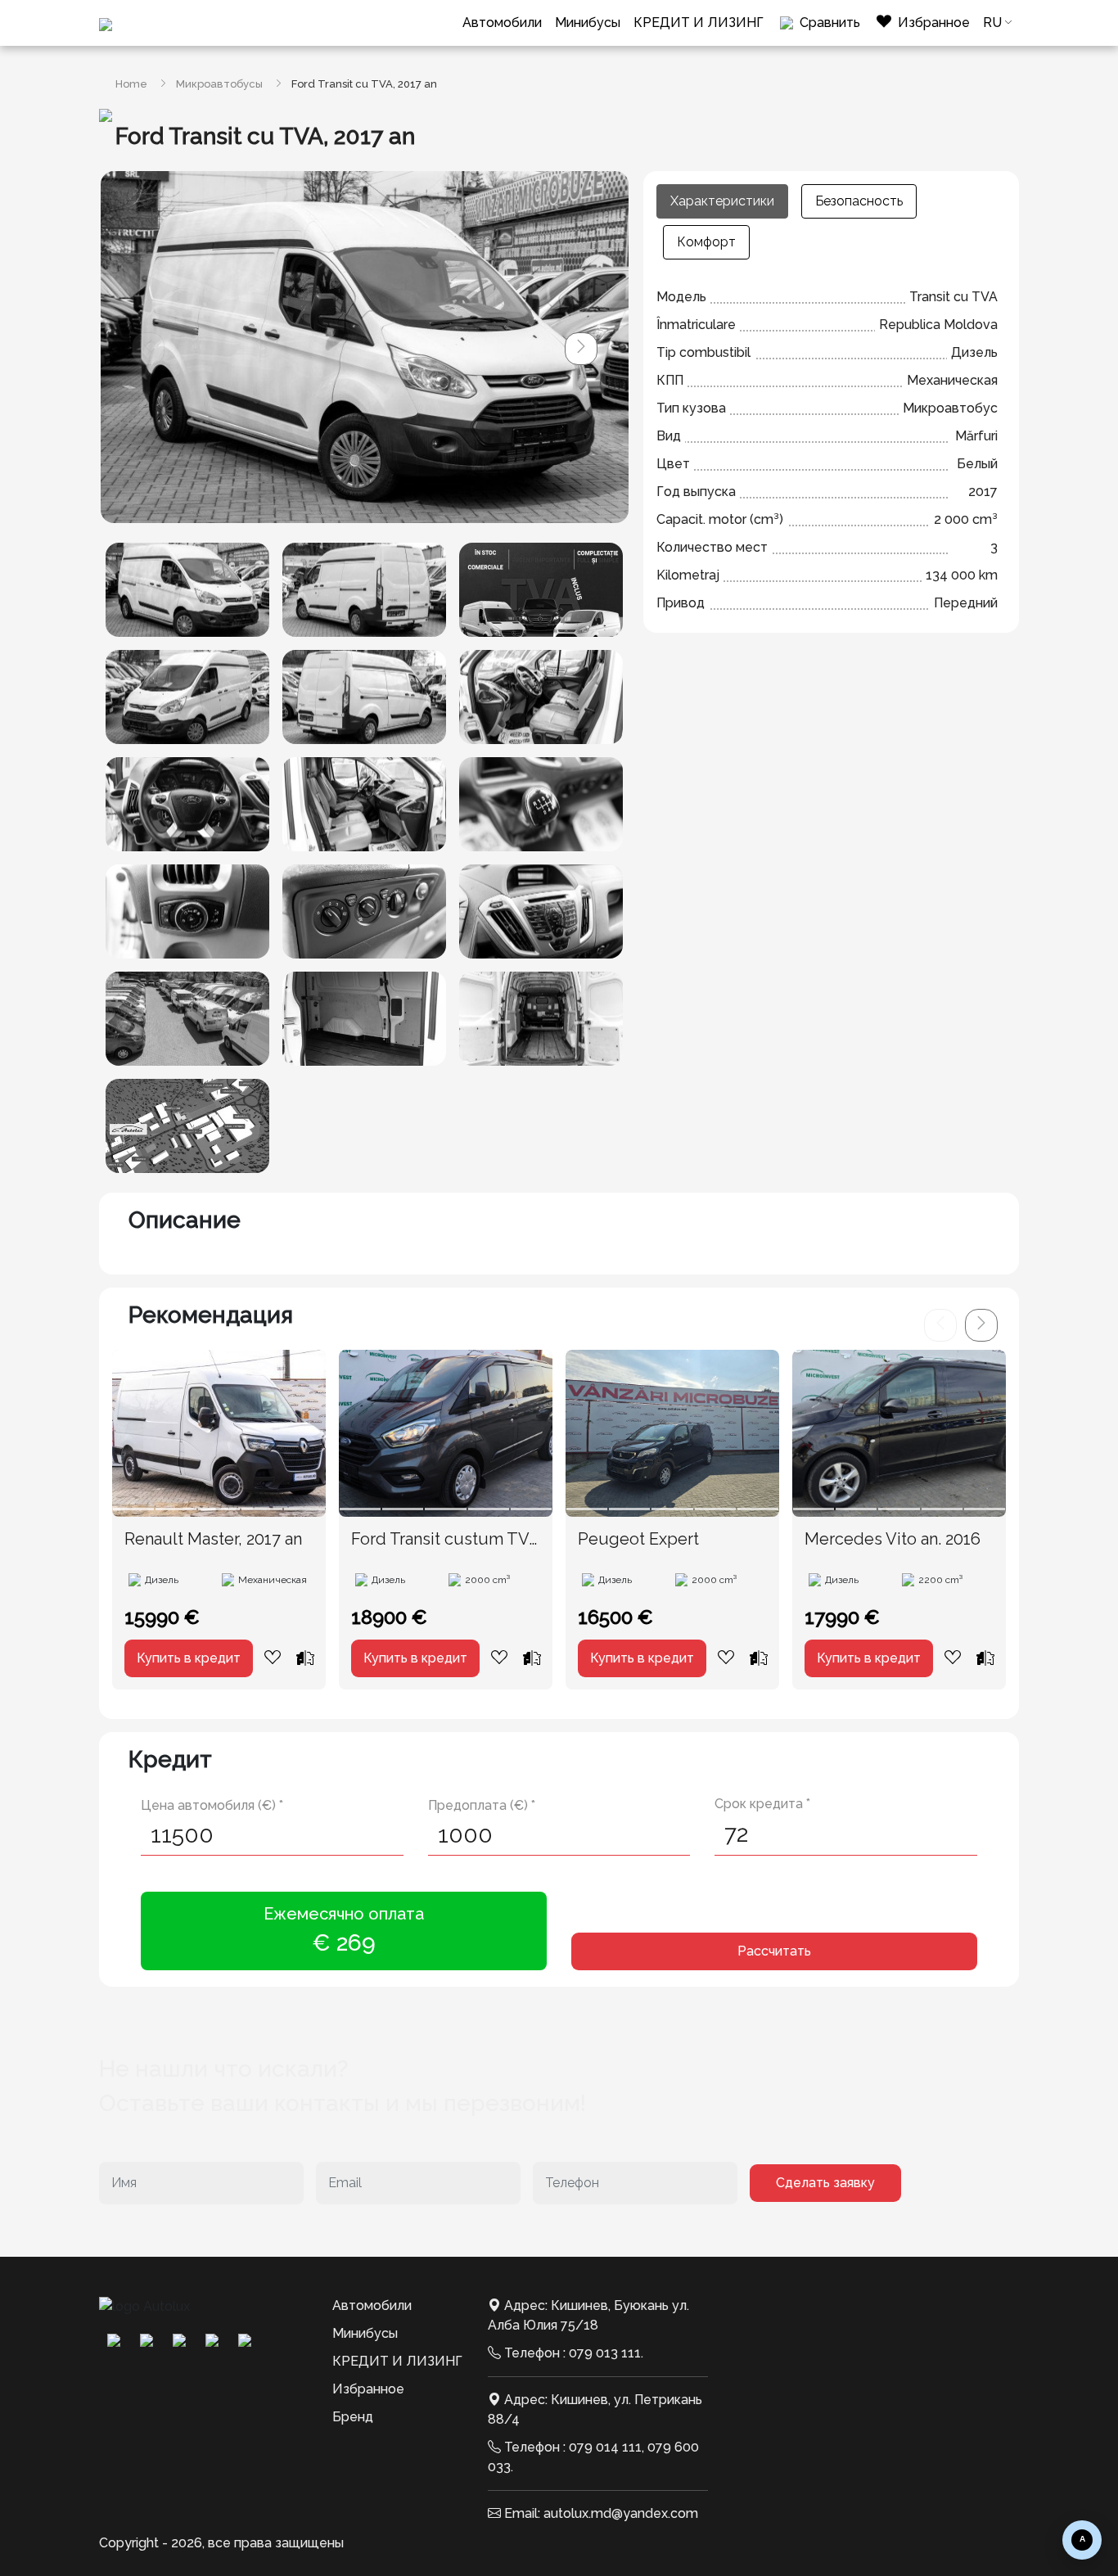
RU (992, 23)
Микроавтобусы (219, 84)
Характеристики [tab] (722, 201)
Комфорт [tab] (706, 242)
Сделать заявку (825, 2183)
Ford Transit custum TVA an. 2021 (445, 1540)
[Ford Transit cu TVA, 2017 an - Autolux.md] (187, 590)
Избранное (368, 2389)
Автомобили (502, 23)
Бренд (353, 2417)
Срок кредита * (762, 1804)
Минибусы (588, 23)
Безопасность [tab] (859, 201)
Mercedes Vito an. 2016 (893, 1539)
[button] (581, 349)
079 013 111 (605, 2353)
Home (131, 84)
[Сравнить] (305, 1658)
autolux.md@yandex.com (621, 2513)
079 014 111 (605, 2447)
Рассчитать (774, 1951)
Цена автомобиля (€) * (212, 1805)
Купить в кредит (189, 1658)
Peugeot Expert (638, 1539)
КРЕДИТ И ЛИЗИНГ (699, 23)
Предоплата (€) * (482, 1805)
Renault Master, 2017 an (213, 1539)
